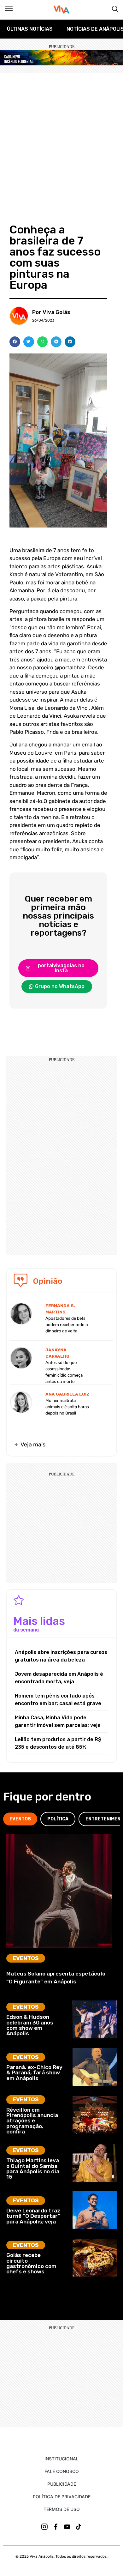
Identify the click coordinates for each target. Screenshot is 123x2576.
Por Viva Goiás (51, 312)
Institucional (61, 2459)
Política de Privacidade (62, 2497)
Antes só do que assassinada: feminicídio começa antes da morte (64, 1372)
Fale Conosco (62, 2471)
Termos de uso (62, 2509)
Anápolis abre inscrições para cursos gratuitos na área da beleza (61, 1656)
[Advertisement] (61, 137)
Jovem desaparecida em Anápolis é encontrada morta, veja (59, 1678)
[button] (15, 342)
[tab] (20, 1819)
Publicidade (62, 2484)
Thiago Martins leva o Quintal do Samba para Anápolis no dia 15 (33, 2169)
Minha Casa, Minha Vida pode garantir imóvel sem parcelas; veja (58, 1721)
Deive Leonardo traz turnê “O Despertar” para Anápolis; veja (33, 2216)
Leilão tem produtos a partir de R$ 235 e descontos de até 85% (58, 1743)
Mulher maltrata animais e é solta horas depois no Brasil (67, 1407)
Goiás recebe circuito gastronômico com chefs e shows (31, 2263)
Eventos (26, 1958)
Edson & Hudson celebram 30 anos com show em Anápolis (30, 2025)
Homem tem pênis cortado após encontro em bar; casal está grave (58, 1700)
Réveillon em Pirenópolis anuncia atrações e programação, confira (32, 2121)
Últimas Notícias (30, 29)
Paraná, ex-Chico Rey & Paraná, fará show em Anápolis (34, 2073)
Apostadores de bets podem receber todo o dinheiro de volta (67, 1325)
